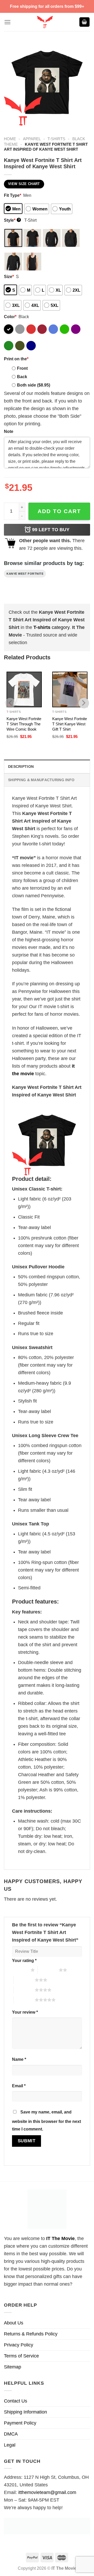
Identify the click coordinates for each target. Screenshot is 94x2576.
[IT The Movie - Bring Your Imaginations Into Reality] (45, 22)
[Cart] (85, 22)
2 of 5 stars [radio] (48, 1970)
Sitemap (13, 2367)
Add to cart (59, 511)
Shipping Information (25, 2412)
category (51, 627)
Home (10, 139)
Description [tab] (21, 767)
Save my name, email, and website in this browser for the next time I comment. (46, 2120)
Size (9, 276)
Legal (10, 2445)
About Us (14, 2323)
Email (19, 2086)
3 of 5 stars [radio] (24, 1980)
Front (22, 368)
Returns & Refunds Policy (31, 2334)
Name (19, 2059)
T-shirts (56, 139)
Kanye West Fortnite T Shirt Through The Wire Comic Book (24, 724)
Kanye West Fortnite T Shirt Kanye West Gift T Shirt (70, 724)
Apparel (32, 139)
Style (12, 220)
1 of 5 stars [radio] (20, 1970)
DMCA (11, 2434)
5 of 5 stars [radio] (24, 2000)
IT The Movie (60, 2238)
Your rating (24, 1960)
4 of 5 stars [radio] (24, 1990)
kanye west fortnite (25, 574)
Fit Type (13, 195)
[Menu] (7, 22)
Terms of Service (21, 2356)
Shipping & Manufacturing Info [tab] (41, 780)
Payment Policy (20, 2423)
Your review (25, 2012)
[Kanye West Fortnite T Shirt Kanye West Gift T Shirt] (70, 689)
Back (22, 377)
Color (10, 317)
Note (9, 431)
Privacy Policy (19, 2345)
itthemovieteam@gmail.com (47, 2492)
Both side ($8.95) (34, 385)
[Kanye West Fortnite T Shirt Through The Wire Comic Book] (24, 689)
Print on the (16, 359)
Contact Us (16, 2401)
